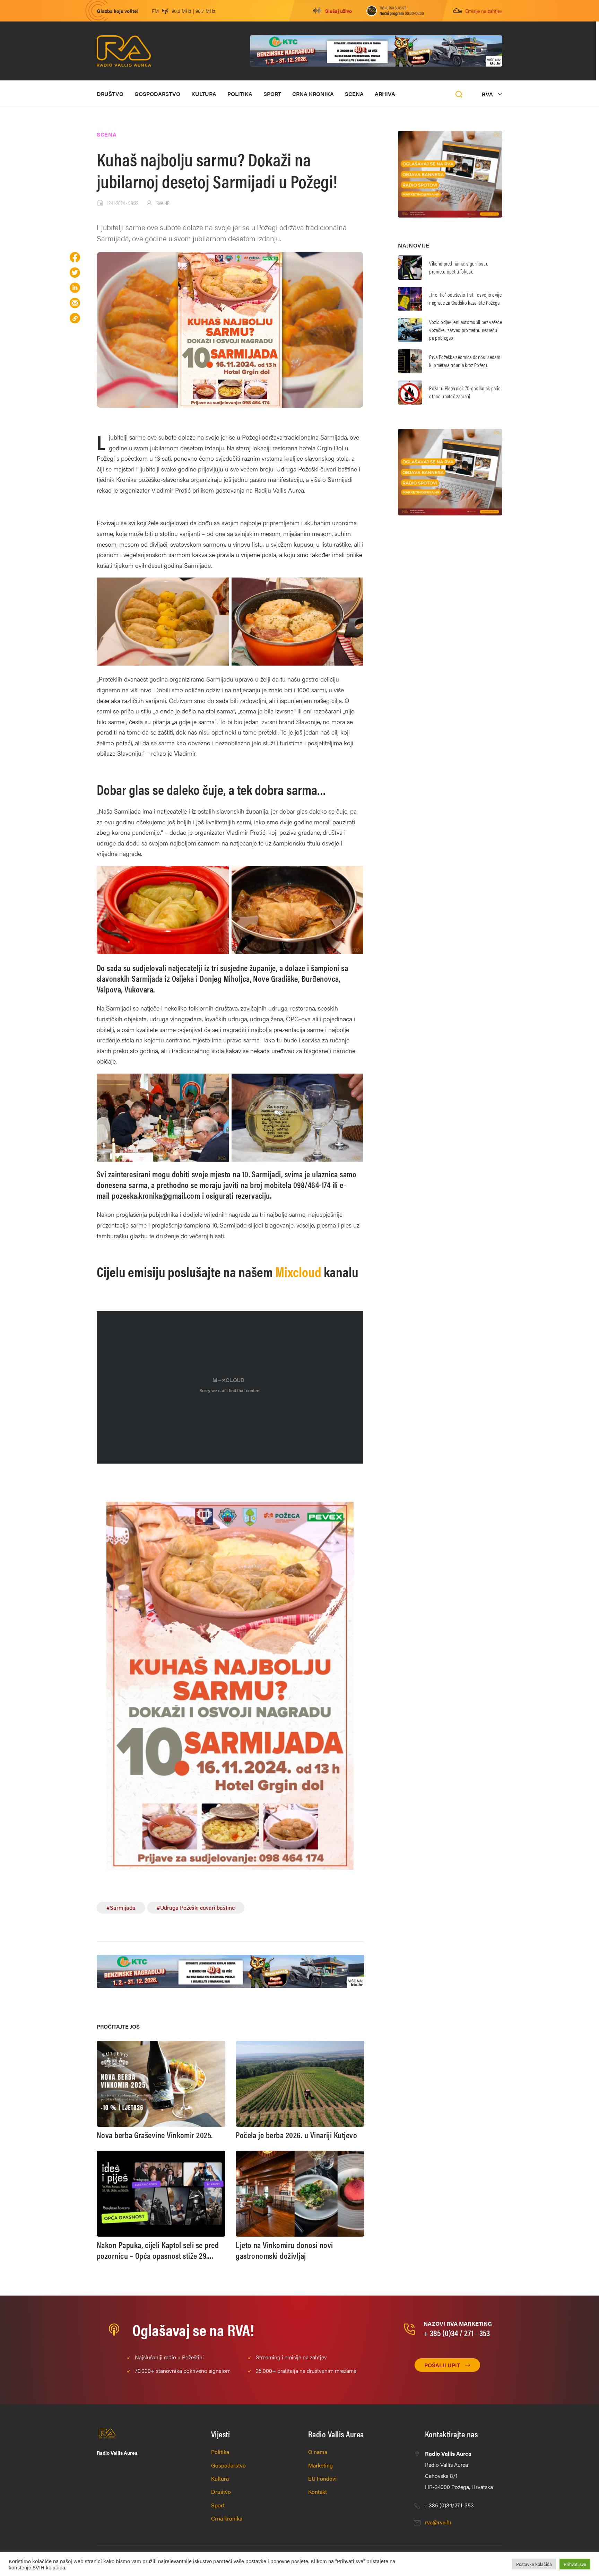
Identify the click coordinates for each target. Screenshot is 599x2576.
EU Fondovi (322, 2478)
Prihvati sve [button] (575, 2564)
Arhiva (385, 94)
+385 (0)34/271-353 (449, 2505)
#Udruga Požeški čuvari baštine (196, 1907)
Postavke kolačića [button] (534, 2564)
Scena (354, 94)
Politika (240, 94)
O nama (318, 2452)
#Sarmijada (121, 1907)
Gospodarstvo (157, 94)
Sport (272, 94)
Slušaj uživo (338, 11)
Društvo (110, 94)
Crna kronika (313, 94)
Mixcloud (299, 1271)
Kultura (204, 94)
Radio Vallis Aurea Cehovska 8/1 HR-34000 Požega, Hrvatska (459, 2470)
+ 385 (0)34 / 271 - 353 (457, 2333)
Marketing (320, 2465)
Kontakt (318, 2492)
